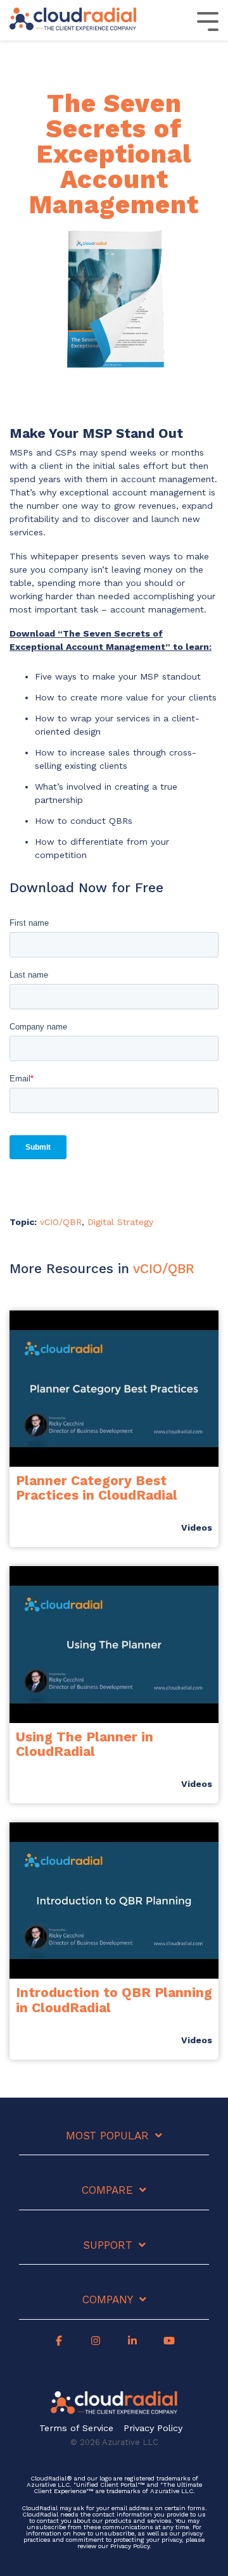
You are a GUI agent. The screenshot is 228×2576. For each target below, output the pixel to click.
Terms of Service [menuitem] (76, 2428)
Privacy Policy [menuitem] (153, 2428)
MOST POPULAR (107, 2136)
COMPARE (107, 2190)
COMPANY (108, 2299)
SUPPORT (108, 2245)
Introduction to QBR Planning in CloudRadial (114, 2000)
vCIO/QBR (61, 1222)
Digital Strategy (120, 1222)
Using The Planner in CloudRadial (85, 1744)
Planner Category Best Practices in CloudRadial (97, 1488)
